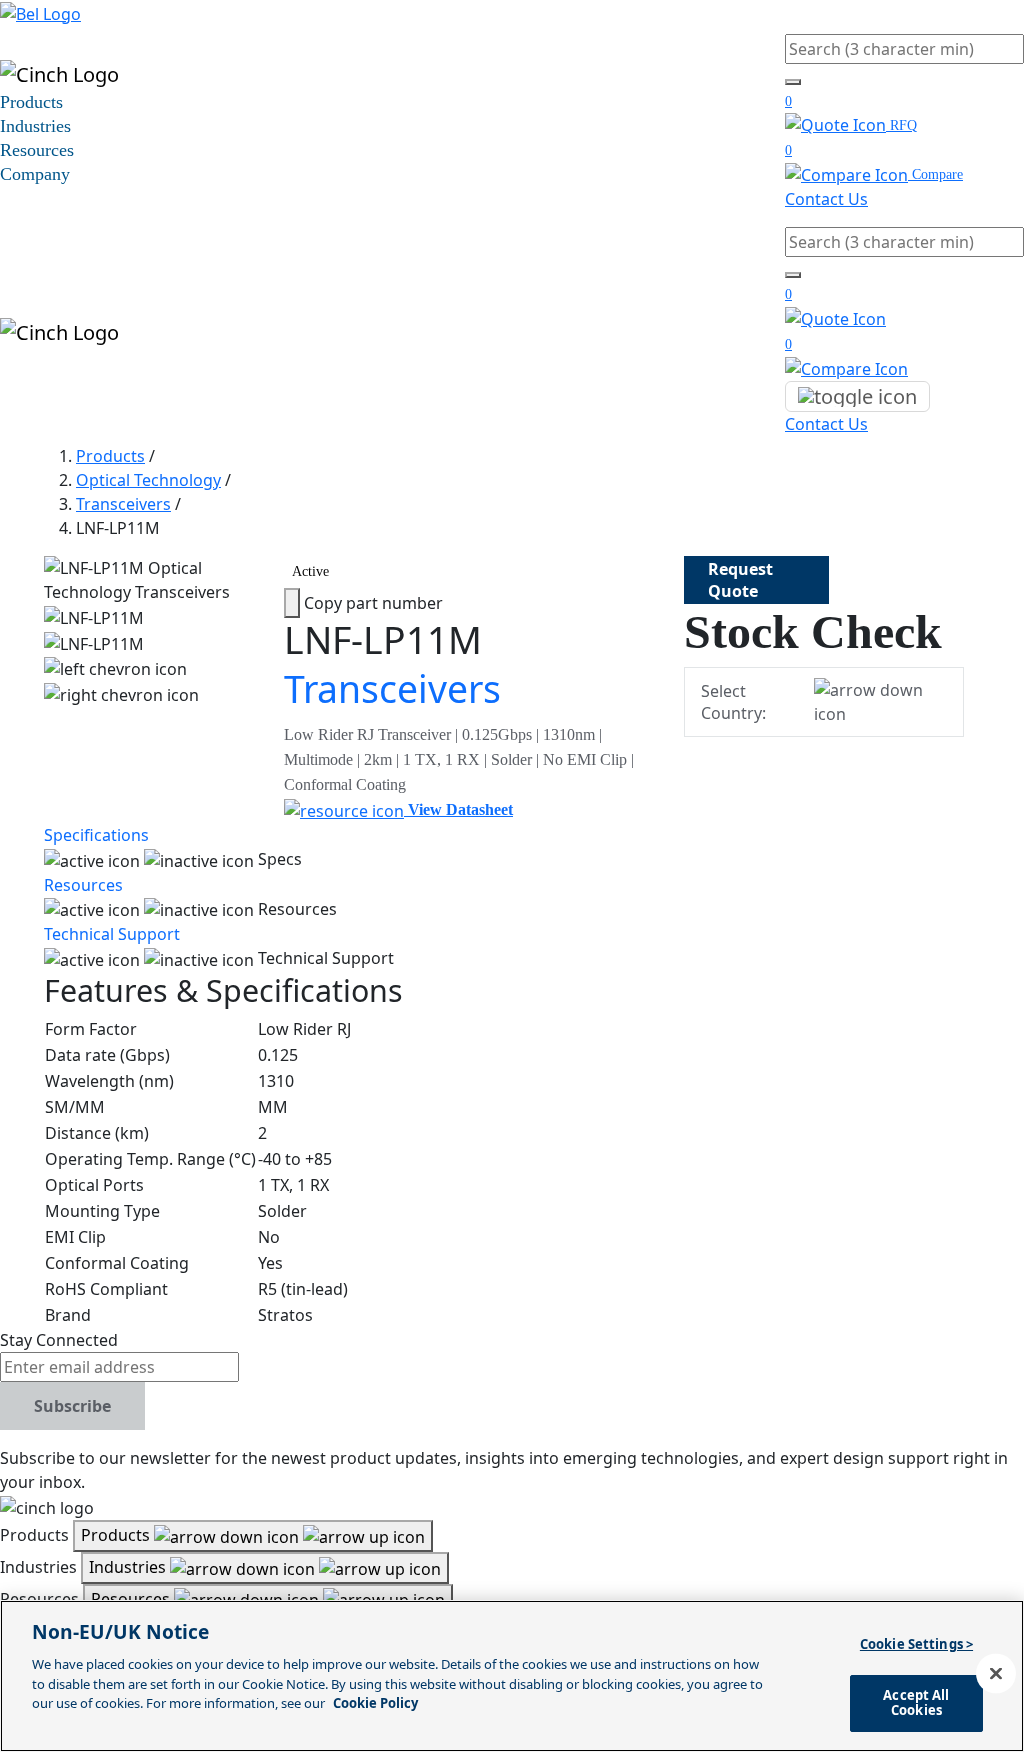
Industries (35, 126)
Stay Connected (59, 1340)
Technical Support (112, 934)
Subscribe (72, 1406)
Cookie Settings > (916, 1644)
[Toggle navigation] (857, 397)
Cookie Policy (375, 1703)
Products (31, 102)
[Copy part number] (292, 603)
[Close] (996, 1674)
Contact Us (826, 199)
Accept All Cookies (916, 1703)
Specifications (96, 835)
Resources (37, 150)
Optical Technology (148, 480)
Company (35, 174)
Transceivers (123, 504)
